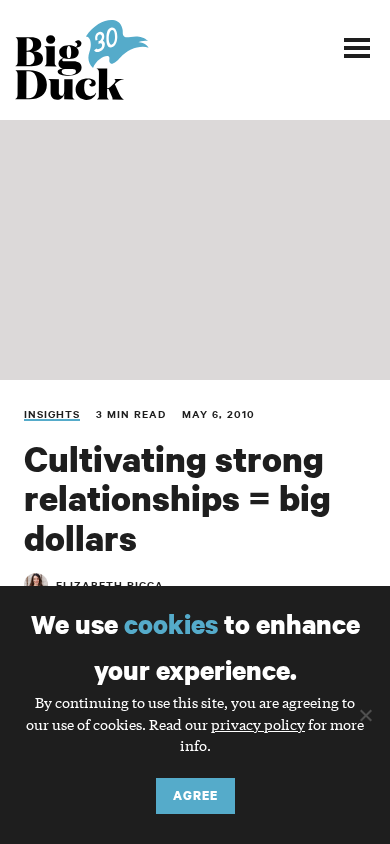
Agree (195, 795)
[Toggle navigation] (357, 47)
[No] (365, 715)
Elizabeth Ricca (110, 584)
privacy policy (258, 724)
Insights (52, 413)
